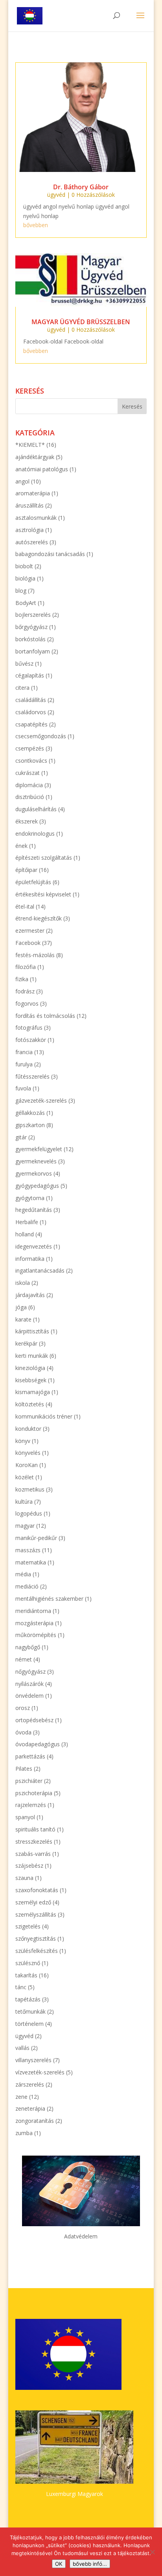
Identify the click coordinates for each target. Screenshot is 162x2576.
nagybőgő (28, 1647)
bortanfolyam (33, 651)
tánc (21, 1987)
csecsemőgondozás (41, 736)
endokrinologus (35, 833)
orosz (23, 1708)
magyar (25, 1526)
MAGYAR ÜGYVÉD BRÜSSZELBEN (81, 322)
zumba (24, 2133)
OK (59, 2564)
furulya (24, 1064)
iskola (23, 1283)
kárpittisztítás (32, 1331)
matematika (31, 1562)
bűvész (24, 664)
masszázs (28, 1550)
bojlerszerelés (33, 615)
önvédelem (29, 1696)
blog (21, 591)
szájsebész (29, 1866)
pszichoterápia (34, 1793)
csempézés (30, 748)
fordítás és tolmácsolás (45, 1016)
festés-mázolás (35, 955)
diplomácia (29, 785)
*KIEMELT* (30, 445)
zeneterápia (30, 2108)
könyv (23, 1441)
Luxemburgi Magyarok (75, 2494)
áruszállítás (29, 505)
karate (23, 1319)
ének (21, 846)
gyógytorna (30, 1198)
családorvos (31, 712)
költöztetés (30, 1404)
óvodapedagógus (38, 1744)
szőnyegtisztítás (36, 1939)
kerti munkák (32, 1356)
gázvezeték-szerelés (41, 1100)
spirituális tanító (35, 1829)
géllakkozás (30, 1113)
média (23, 1574)
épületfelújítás (33, 882)
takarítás (26, 1975)
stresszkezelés (34, 1841)
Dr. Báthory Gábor (81, 187)
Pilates (24, 1769)
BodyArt (26, 603)
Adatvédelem (81, 2236)
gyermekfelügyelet (39, 1149)
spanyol (25, 1817)
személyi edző (33, 1902)
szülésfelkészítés (37, 1951)
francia (24, 1052)
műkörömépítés (36, 1635)
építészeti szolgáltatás (44, 858)
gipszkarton (30, 1125)
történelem (29, 2024)
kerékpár (26, 1343)
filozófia (26, 967)
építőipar (26, 870)
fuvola (23, 1088)
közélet (25, 1477)
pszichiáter (29, 1781)
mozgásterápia (34, 1623)
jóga (21, 1307)
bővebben (36, 225)
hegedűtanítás (34, 1210)
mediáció (27, 1586)
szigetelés (28, 1926)
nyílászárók (29, 1684)
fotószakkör (31, 1040)
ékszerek (27, 821)
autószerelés (32, 542)
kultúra (24, 1502)
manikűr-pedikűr (36, 1538)
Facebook (28, 943)
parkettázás (30, 1756)
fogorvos (27, 1003)
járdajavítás (30, 1295)
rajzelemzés (31, 1805)
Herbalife (27, 1222)
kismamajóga (33, 1392)
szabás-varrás (33, 1854)
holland (25, 1234)
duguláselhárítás (36, 809)
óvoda (23, 1732)
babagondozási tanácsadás (50, 554)
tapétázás (28, 1999)
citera (22, 688)
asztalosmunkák (36, 518)
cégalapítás (30, 675)
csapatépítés (31, 724)
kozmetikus (30, 1489)
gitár (21, 1137)
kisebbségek (31, 1380)
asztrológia (29, 530)
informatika (30, 1259)
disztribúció (30, 797)
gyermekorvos (34, 1173)
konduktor (28, 1429)
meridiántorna (33, 1611)
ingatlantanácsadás (40, 1270)
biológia (25, 578)
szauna (24, 1878)
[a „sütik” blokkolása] (152, 2552)
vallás (22, 2048)
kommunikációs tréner (44, 1416)
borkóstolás (30, 639)
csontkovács (31, 761)
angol (22, 481)
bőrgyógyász (31, 627)
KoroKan (27, 1465)
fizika (22, 979)
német (24, 1659)
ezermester (30, 931)
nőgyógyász (30, 1672)
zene (21, 2097)
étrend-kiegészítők (39, 918)
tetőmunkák (30, 2011)
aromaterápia (33, 493)
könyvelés (28, 1453)
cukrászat (28, 773)
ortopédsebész (34, 1720)
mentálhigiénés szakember (49, 1599)
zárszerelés (30, 2084)
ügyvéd (56, 195)
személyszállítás (36, 1914)
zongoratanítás (35, 2121)
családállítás (31, 700)
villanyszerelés (33, 2060)
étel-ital (25, 906)
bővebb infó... (90, 2564)
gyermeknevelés (36, 1161)
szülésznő (28, 1963)
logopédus (29, 1513)
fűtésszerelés (32, 1076)
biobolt (24, 566)
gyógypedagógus (37, 1186)
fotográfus (29, 1028)
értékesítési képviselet (43, 894)
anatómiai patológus (42, 469)
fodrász (25, 991)
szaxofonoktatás (37, 1890)
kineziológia (30, 1368)
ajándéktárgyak (35, 457)
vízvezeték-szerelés (40, 2072)
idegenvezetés (34, 1246)
